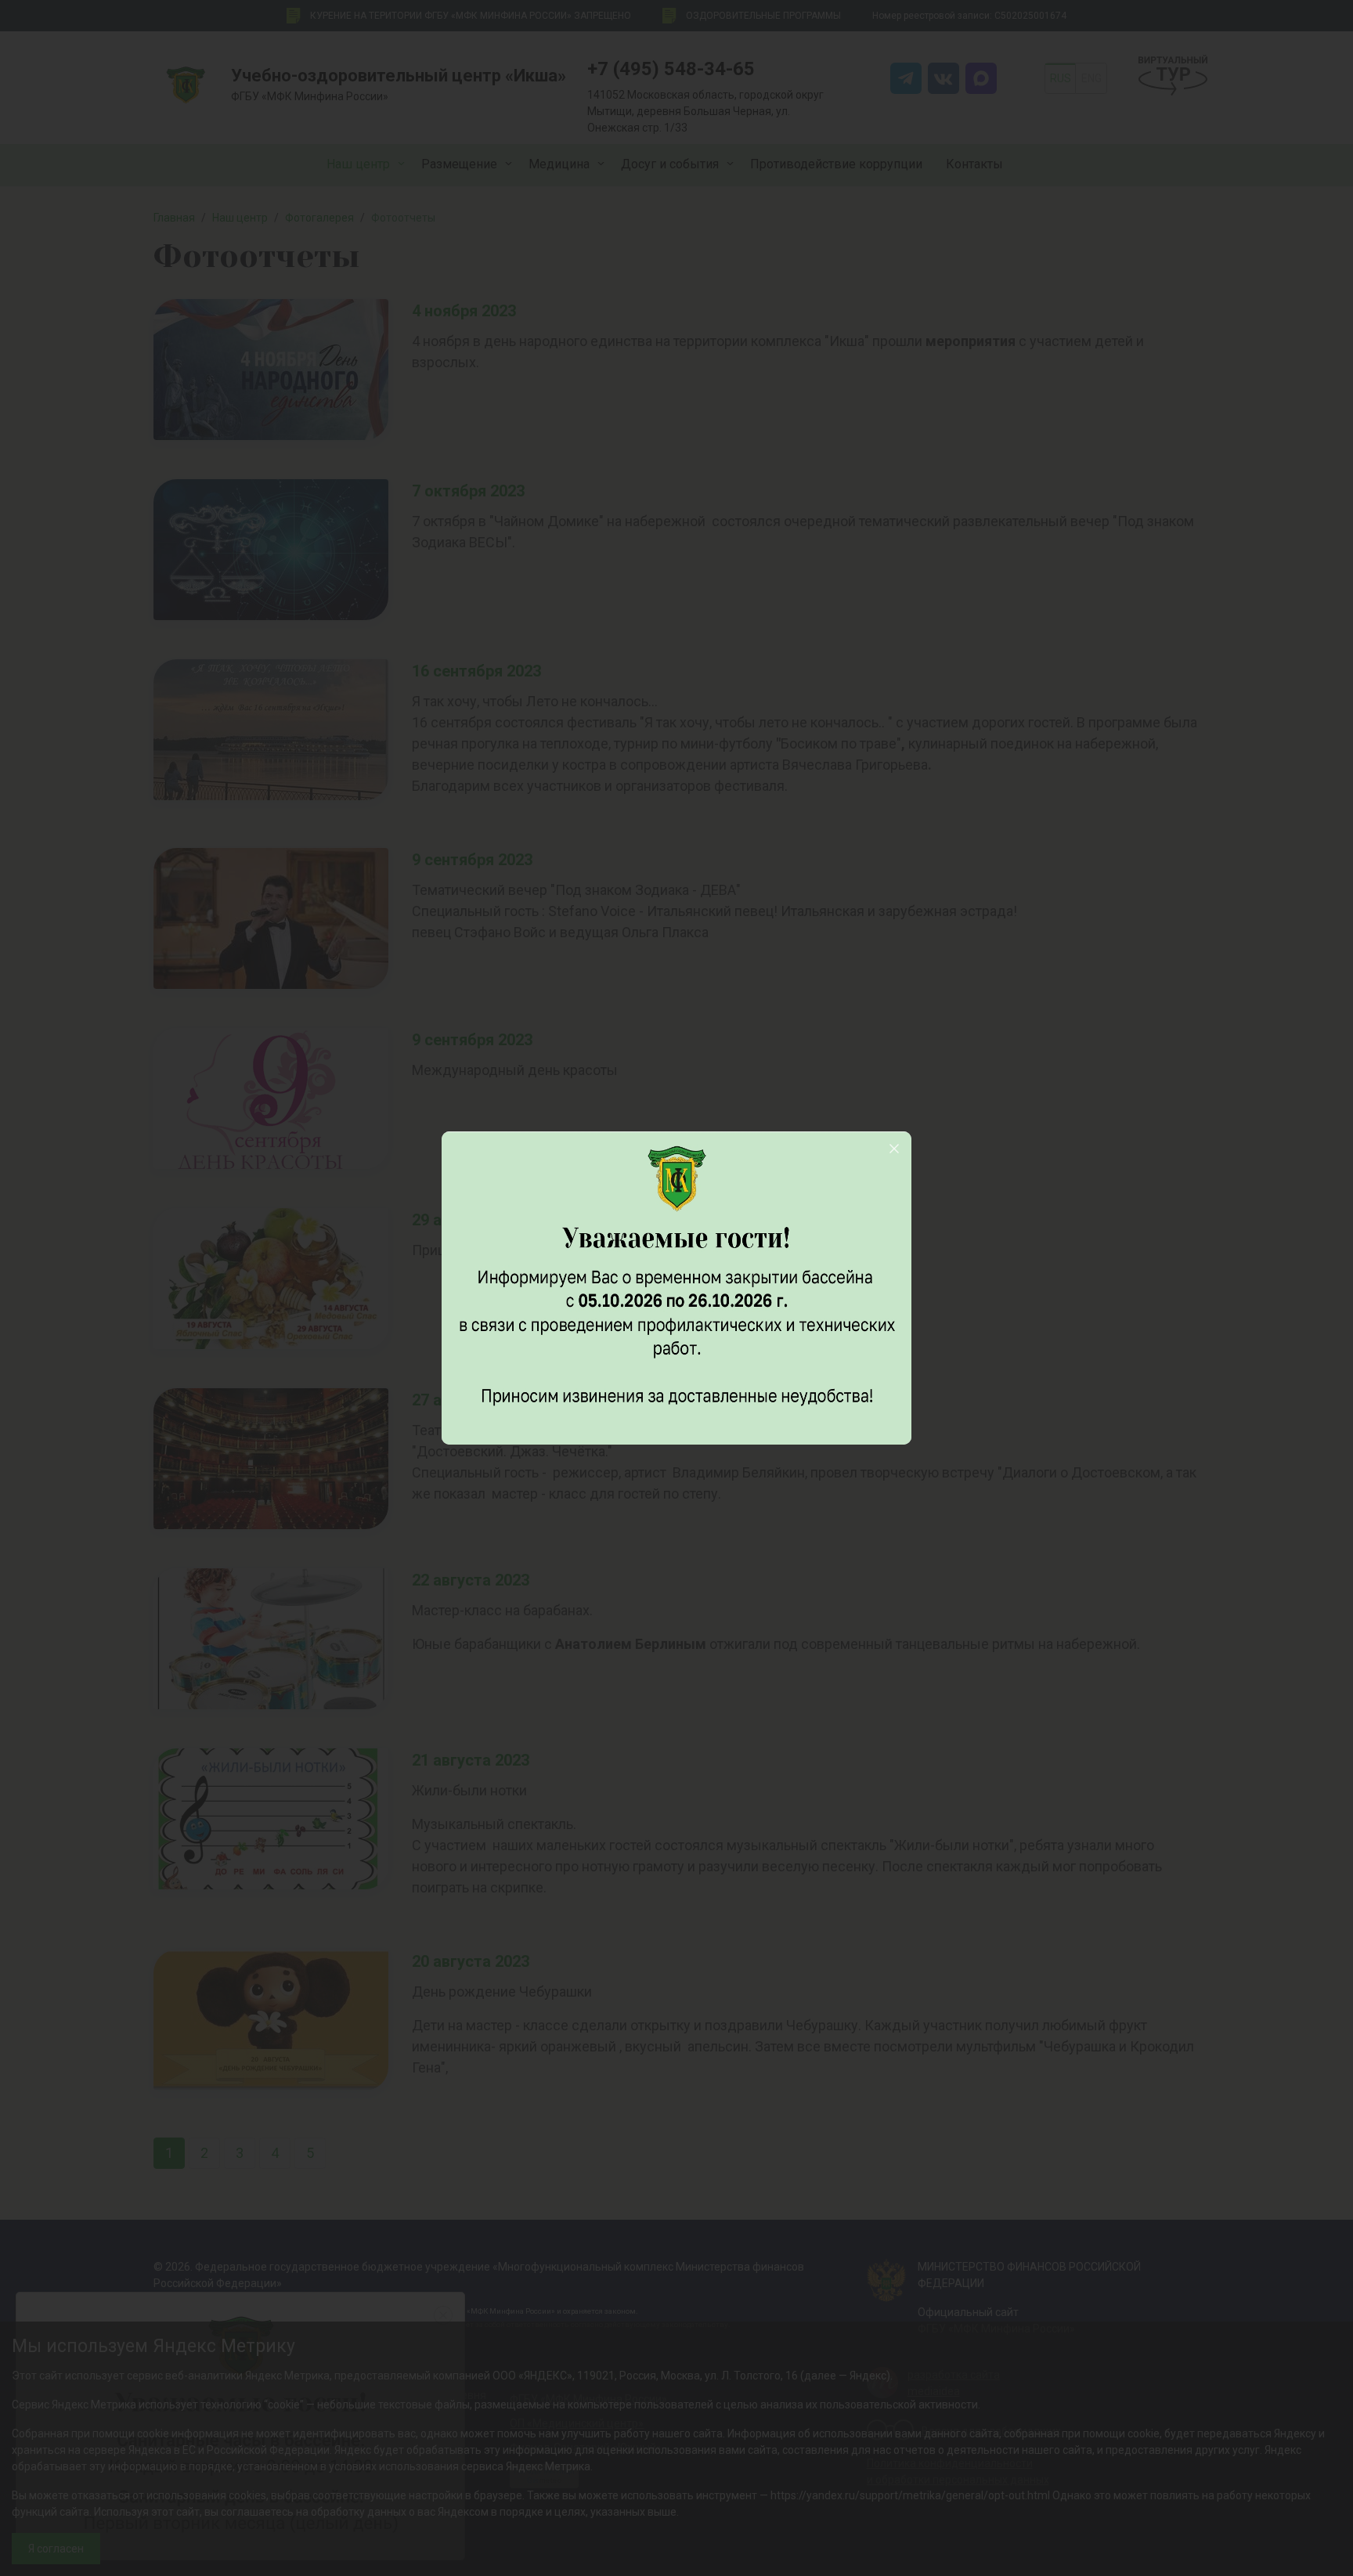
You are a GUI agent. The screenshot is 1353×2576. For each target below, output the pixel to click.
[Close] (894, 1149)
